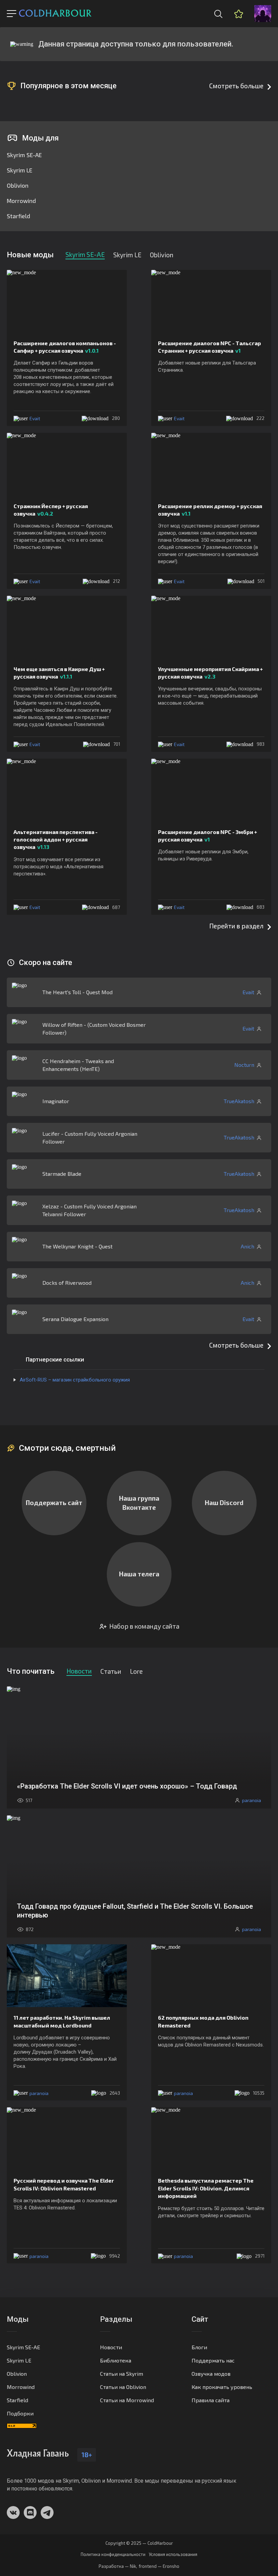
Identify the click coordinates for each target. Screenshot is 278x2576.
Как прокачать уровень (222, 2387)
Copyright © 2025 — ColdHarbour (139, 2543)
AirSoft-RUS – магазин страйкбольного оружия (75, 1380)
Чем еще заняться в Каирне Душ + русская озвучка (59, 673)
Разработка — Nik (117, 2566)
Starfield (18, 216)
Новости (111, 2347)
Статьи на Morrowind (127, 2400)
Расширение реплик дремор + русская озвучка (210, 510)
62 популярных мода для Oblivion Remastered (203, 2021)
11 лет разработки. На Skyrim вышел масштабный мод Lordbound (62, 2021)
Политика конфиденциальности (113, 2554)
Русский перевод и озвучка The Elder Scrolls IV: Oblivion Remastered (64, 2184)
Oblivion (18, 185)
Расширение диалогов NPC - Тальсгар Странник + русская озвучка (210, 347)
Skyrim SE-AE (24, 155)
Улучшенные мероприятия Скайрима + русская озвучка (210, 673)
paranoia (39, 2093)
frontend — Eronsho (159, 2566)
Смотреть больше (236, 86)
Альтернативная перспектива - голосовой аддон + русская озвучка (56, 839)
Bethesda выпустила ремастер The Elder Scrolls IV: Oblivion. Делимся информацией (206, 2188)
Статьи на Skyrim (122, 2374)
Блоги (199, 2347)
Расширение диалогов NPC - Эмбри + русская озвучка (207, 836)
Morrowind (21, 201)
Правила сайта (211, 2400)
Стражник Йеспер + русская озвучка (51, 510)
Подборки (20, 2413)
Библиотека (116, 2360)
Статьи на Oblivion (123, 2387)
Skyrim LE (19, 170)
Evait (35, 418)
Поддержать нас (213, 2360)
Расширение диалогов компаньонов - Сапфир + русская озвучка (65, 347)
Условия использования (173, 2554)
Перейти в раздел (236, 926)
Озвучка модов (211, 2374)
